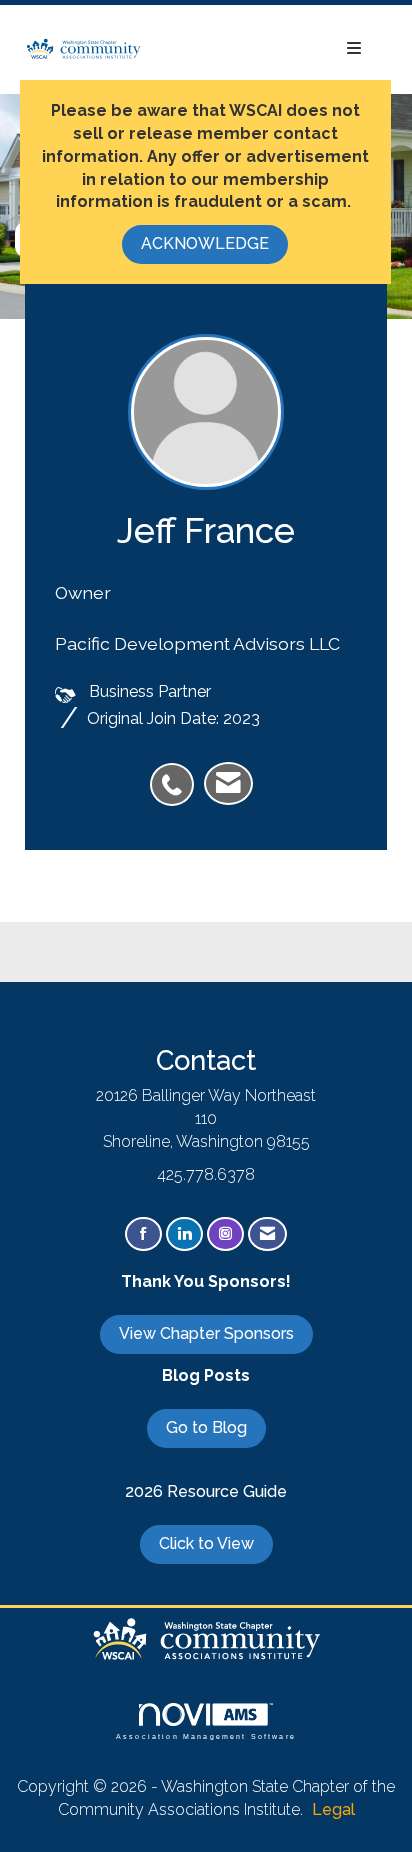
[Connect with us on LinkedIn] (184, 1234)
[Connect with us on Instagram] (225, 1234)
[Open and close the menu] (262, 49)
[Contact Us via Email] (267, 1234)
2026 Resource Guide (206, 1491)
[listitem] (177, 774)
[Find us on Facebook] (143, 1234)
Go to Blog (206, 1427)
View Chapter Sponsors (206, 1333)
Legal (333, 1809)
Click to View (206, 1543)
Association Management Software (206, 1736)
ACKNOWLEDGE (205, 243)
